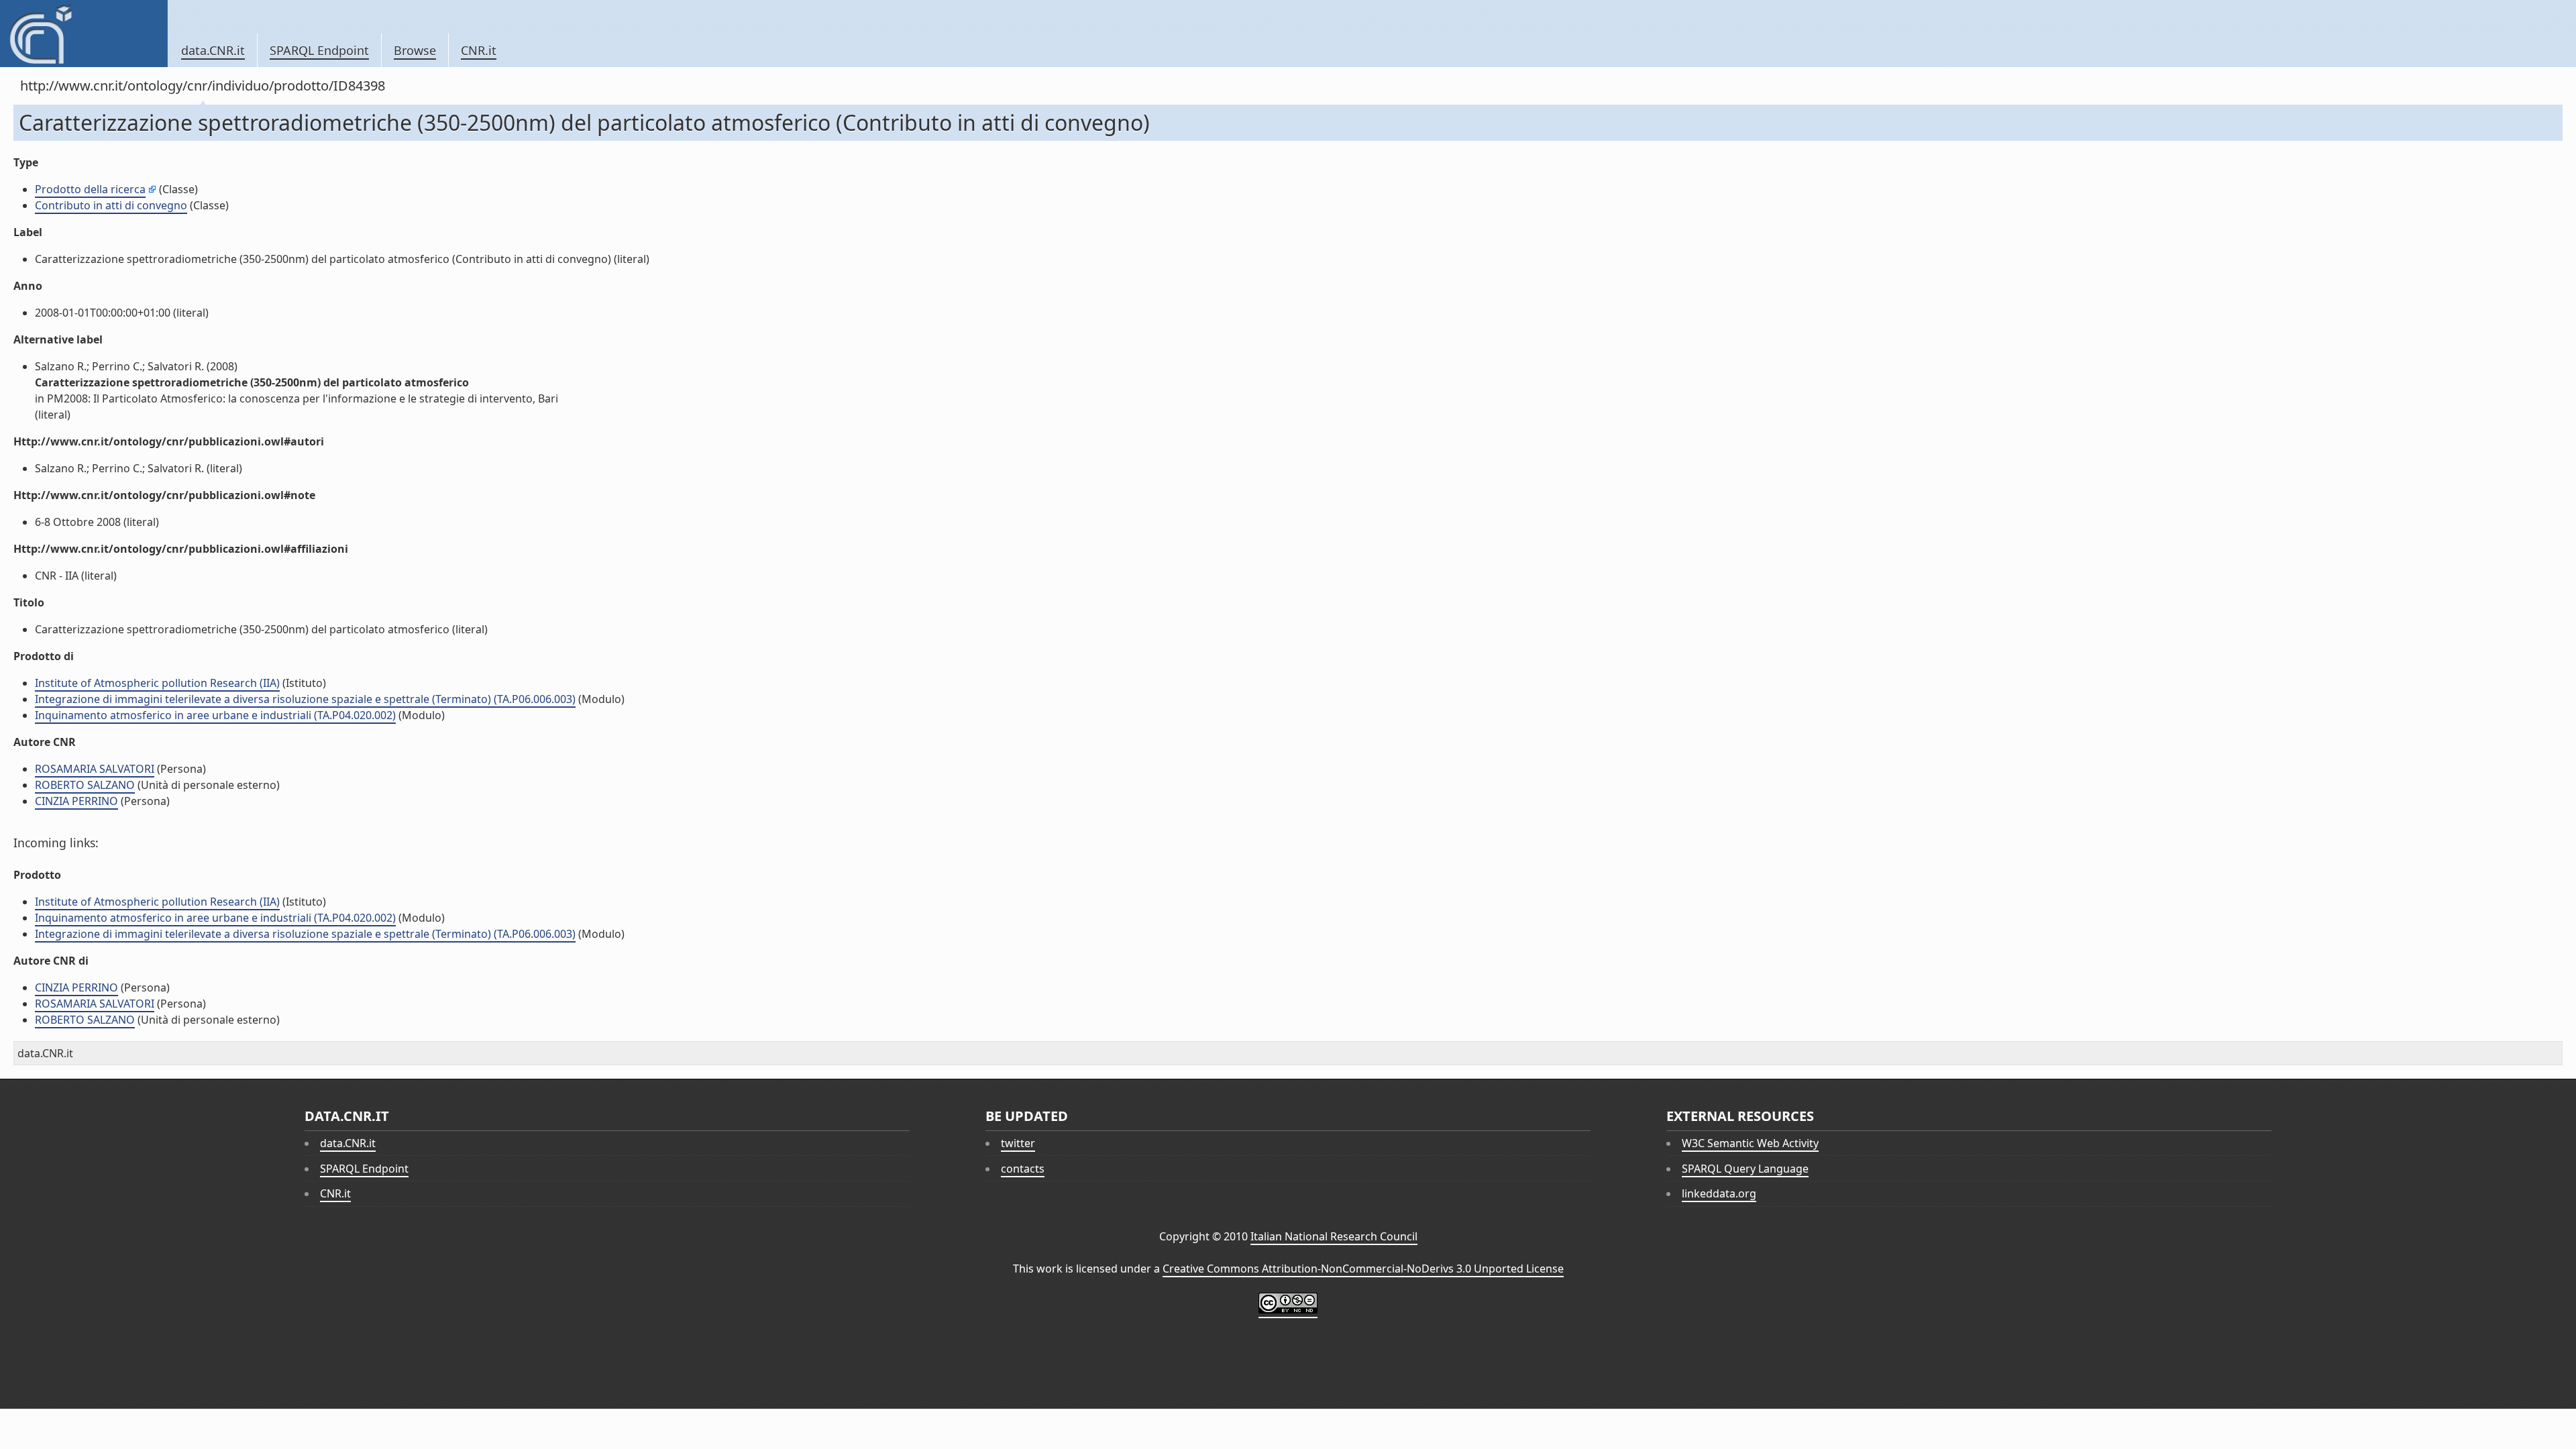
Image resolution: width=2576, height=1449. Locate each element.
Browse (415, 50)
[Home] (84, 34)
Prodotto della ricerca (90, 189)
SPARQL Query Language (1745, 1169)
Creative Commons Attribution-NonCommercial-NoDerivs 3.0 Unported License (1363, 1269)
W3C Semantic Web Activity (1750, 1143)
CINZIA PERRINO (76, 801)
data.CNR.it (213, 50)
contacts (1023, 1169)
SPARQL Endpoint (319, 50)
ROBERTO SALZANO (85, 785)
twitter (1018, 1143)
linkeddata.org (1719, 1193)
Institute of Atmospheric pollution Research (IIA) (157, 683)
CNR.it (479, 50)
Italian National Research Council (1334, 1236)
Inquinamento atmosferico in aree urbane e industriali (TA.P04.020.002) (215, 715)
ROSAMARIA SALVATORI (95, 769)
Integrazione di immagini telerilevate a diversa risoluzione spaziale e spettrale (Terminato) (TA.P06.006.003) (305, 699)
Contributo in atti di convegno (111, 205)
